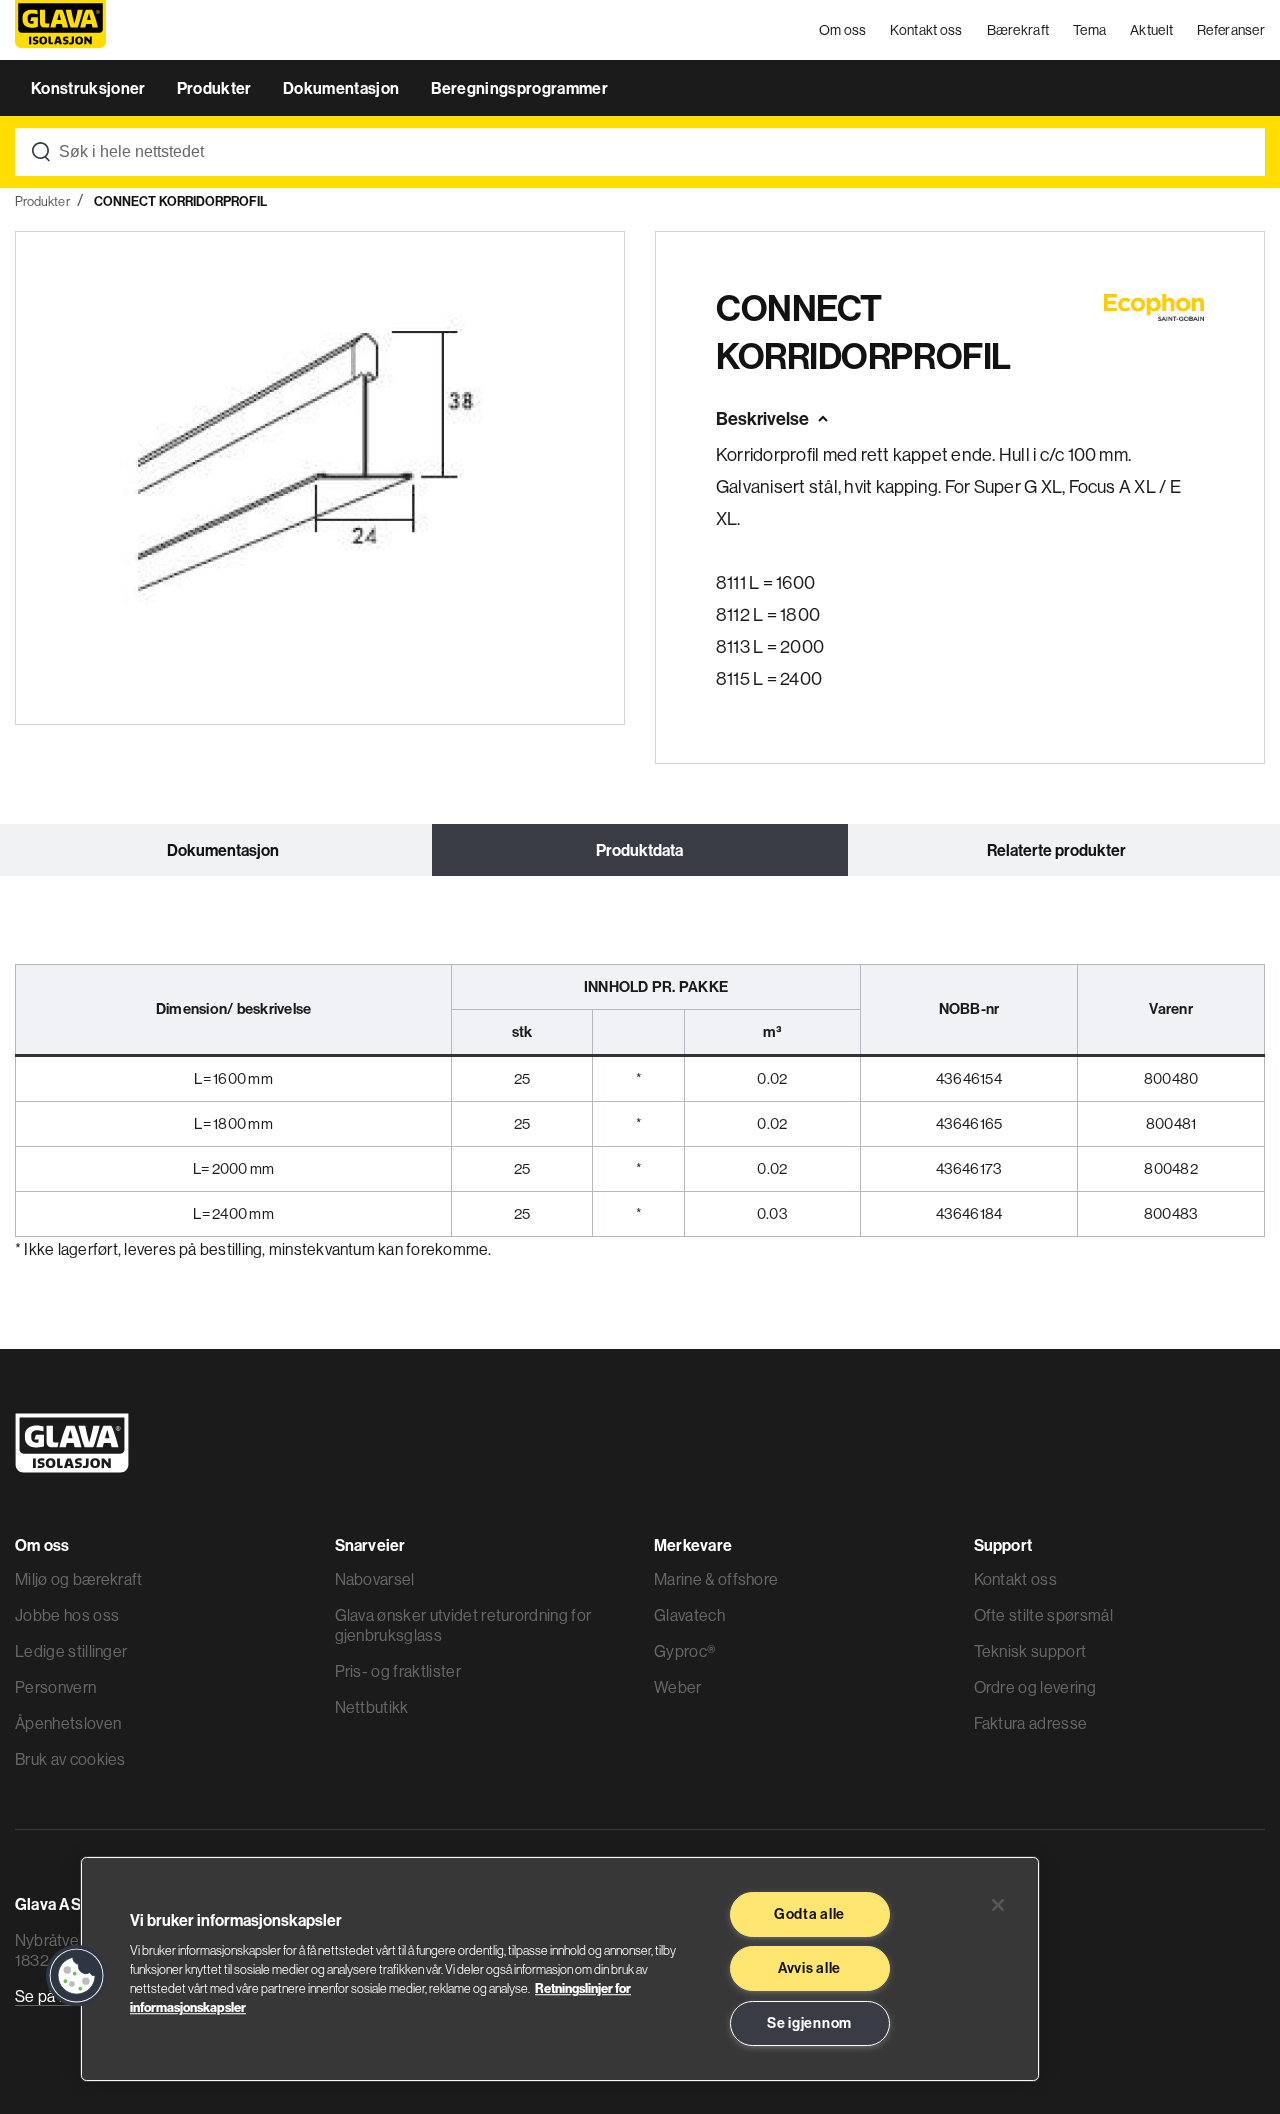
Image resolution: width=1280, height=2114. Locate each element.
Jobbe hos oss (67, 1615)
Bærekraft (1018, 30)
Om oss (843, 30)
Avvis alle (809, 1968)
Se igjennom (809, 2023)
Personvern (55, 1687)
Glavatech (689, 1615)
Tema (1089, 30)
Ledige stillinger (71, 1651)
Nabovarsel (375, 1579)
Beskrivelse (762, 418)
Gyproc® (684, 1651)
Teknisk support (1030, 1651)
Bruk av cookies (70, 1759)
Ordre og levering (1035, 1687)
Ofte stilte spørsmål (1043, 1615)
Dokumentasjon (342, 88)
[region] (560, 1969)
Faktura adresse (1031, 1723)
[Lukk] (998, 1905)
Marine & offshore (716, 1579)
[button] (77, 1976)
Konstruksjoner (90, 88)
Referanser (1231, 30)
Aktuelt (1151, 30)
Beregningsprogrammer (519, 88)
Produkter (216, 88)
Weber (678, 1687)
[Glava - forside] (60, 30)
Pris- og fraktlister (398, 1671)
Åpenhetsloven (68, 1723)
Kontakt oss (926, 30)
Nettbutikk (372, 1707)
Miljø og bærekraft (79, 1579)
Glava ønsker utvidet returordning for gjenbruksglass (463, 1625)
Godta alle (809, 1914)
